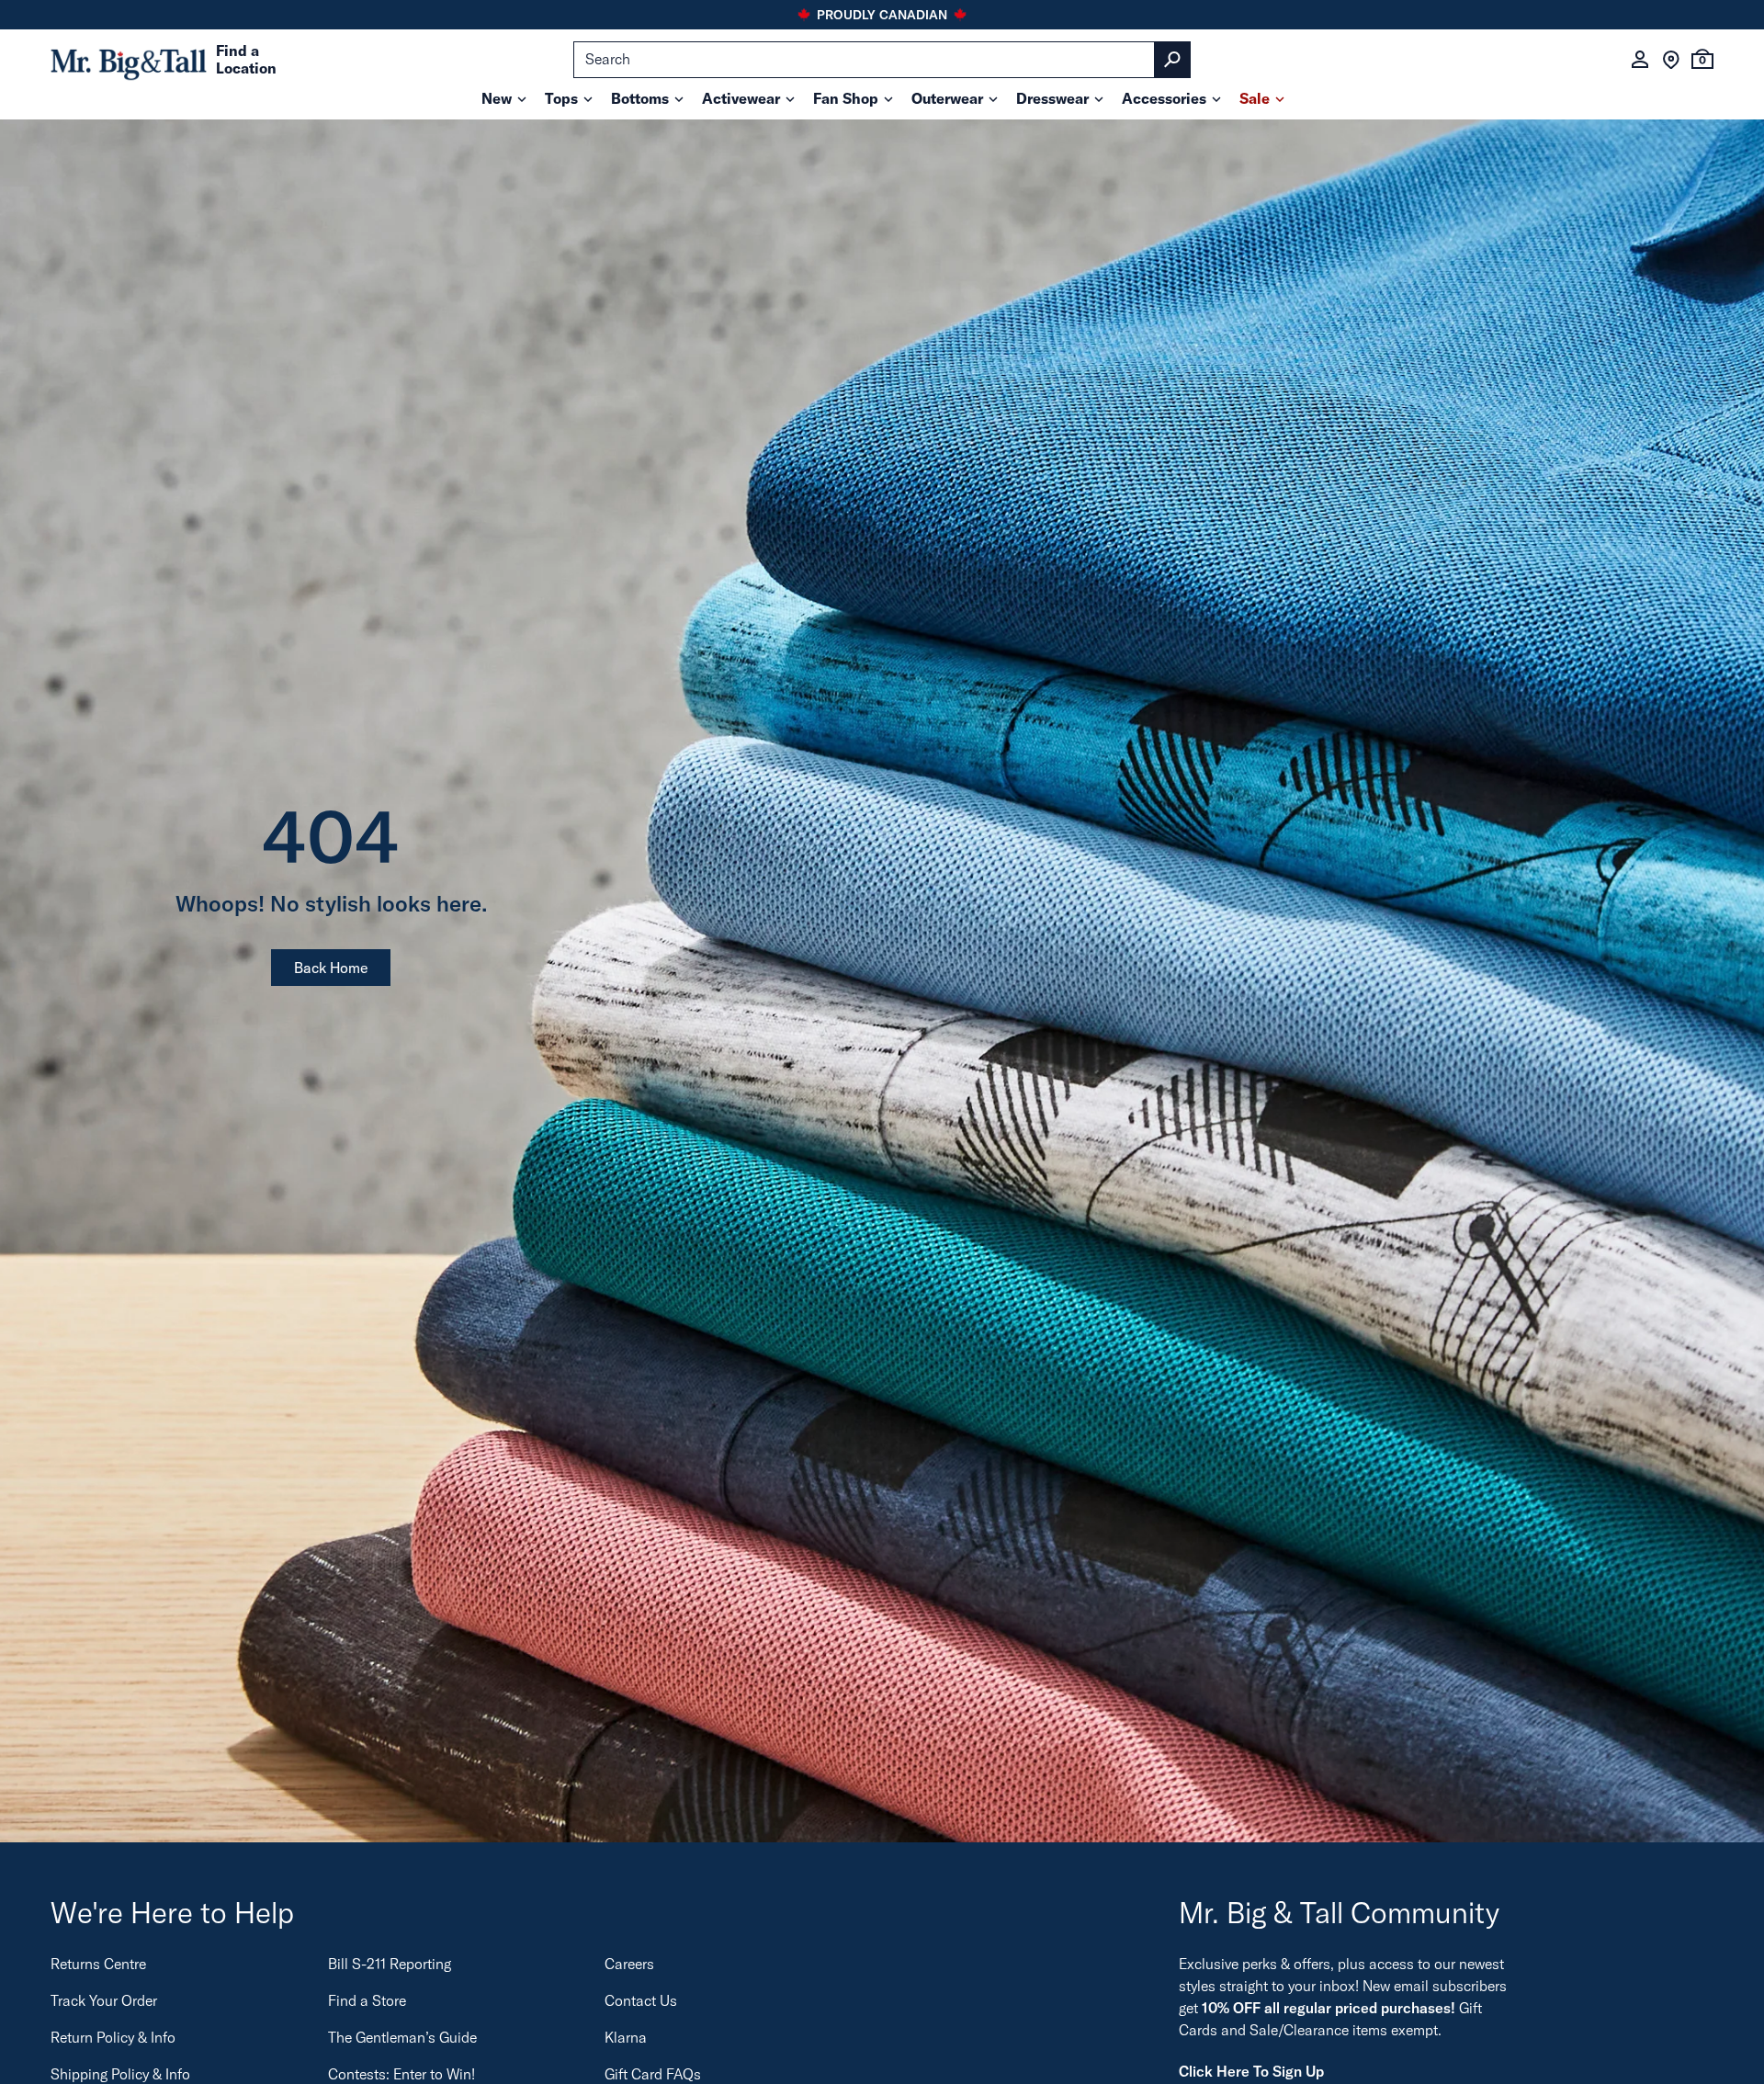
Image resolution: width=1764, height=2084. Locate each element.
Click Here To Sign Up (1251, 2071)
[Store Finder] (1671, 60)
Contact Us (641, 2000)
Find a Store (367, 2000)
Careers (629, 1964)
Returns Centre (98, 1964)
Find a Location (246, 60)
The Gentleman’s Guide (402, 2037)
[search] (882, 60)
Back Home (331, 968)
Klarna (626, 2037)
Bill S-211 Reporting (390, 1964)
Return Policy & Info (113, 2037)
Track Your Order (104, 2000)
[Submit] (1172, 60)
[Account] (1640, 60)
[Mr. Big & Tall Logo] (129, 60)
